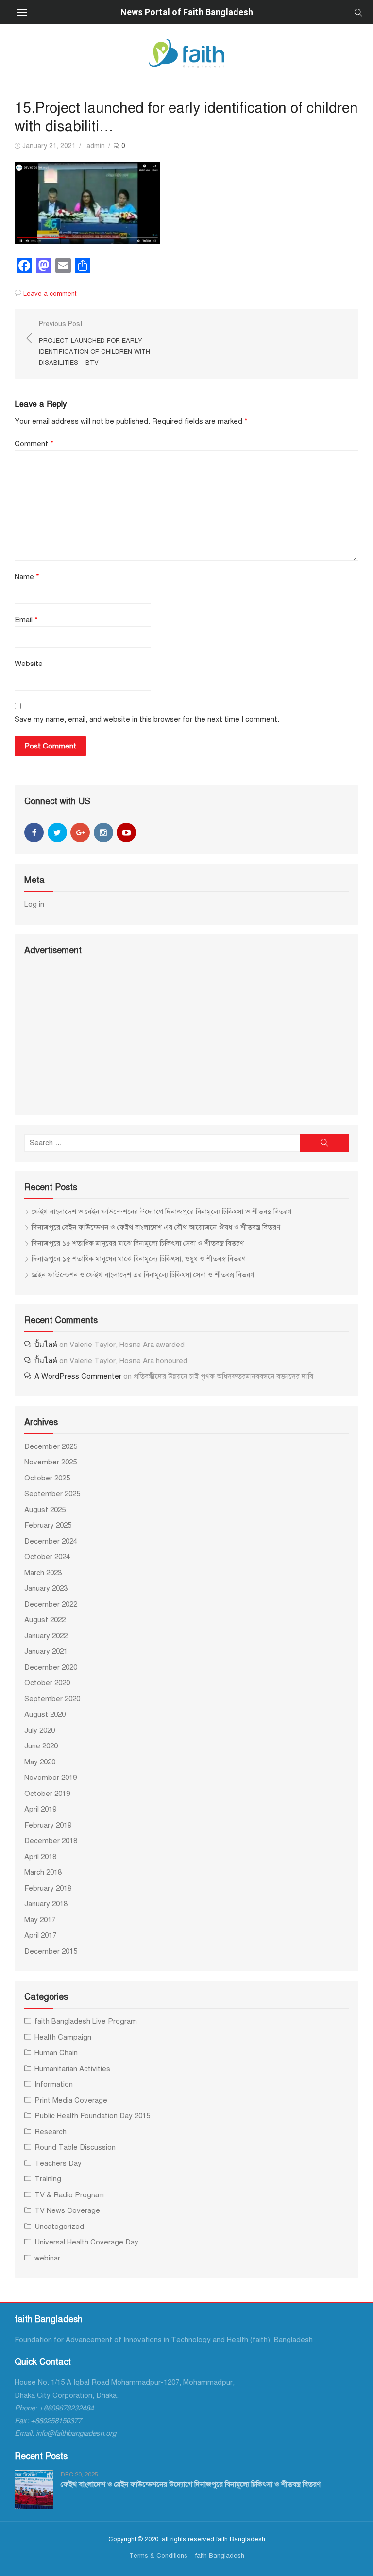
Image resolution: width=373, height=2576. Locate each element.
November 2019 (51, 1778)
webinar (47, 2258)
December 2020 (51, 1667)
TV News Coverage (67, 2210)
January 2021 (46, 1651)
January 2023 (46, 1588)
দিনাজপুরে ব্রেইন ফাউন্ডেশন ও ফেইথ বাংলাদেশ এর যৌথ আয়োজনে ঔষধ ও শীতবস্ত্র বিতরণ (156, 1227)
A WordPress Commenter (78, 1376)
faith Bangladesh (220, 2555)
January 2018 (46, 1904)
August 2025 (45, 1510)
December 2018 (51, 1841)
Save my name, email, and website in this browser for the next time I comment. (147, 719)
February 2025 (48, 1525)
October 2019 (47, 1794)
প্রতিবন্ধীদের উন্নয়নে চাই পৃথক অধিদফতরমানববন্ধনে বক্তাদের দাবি (223, 1376)
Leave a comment (50, 293)
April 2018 (40, 1857)
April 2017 (40, 1935)
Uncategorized (59, 2227)
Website (29, 664)
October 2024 (47, 1557)
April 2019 (40, 1809)
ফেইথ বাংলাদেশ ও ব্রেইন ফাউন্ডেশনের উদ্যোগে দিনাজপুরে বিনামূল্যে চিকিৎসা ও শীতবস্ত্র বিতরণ (161, 1212)
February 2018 (48, 1888)
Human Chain (56, 2053)
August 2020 (45, 1714)
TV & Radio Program (69, 2195)
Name (27, 577)
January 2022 (46, 1636)
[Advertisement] (186, 1037)
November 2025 (51, 1462)
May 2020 (40, 1762)
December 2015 (51, 1951)
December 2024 (51, 1541)
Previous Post (94, 343)
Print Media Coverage (71, 2100)
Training (48, 2179)
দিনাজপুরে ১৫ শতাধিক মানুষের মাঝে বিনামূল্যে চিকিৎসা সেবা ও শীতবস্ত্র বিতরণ (138, 1243)
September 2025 (52, 1494)
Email (26, 620)
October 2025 (47, 1478)
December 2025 (51, 1446)
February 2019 (48, 1825)
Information (54, 2084)
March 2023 (43, 1573)
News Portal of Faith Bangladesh (187, 12)
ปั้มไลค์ (46, 1345)
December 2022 (51, 1604)
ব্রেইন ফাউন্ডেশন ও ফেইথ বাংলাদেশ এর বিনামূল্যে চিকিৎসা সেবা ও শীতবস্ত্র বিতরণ (143, 1275)
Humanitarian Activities (72, 2069)
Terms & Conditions (158, 2555)
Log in (34, 904)
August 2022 (45, 1620)
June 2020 (41, 1746)
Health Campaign (63, 2037)
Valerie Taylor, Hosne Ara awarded (127, 1345)
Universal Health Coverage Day (86, 2242)
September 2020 (52, 1699)
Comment (34, 444)
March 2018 (43, 1872)
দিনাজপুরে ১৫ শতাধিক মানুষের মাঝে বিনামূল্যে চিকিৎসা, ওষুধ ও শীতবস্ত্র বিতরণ (139, 1259)
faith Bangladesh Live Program (86, 2021)
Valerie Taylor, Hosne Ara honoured (128, 1361)
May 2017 (40, 1920)
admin (96, 146)
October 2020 (47, 1683)
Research (51, 2132)
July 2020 (40, 1730)
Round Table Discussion (75, 2147)
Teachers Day (58, 2163)
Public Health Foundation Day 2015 (92, 2116)
